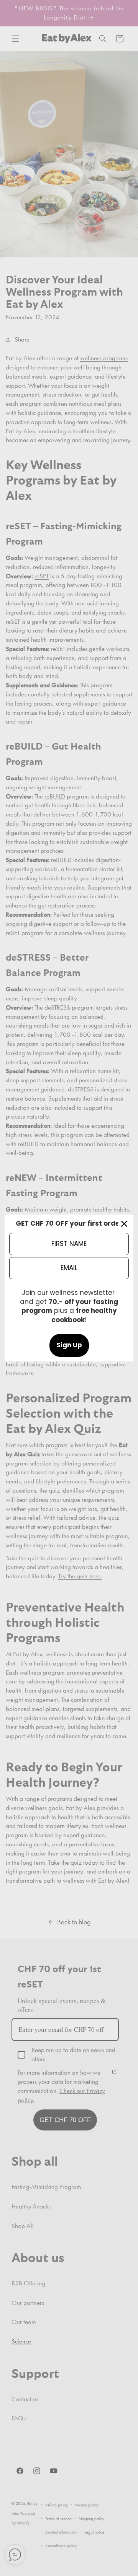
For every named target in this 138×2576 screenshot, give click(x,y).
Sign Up (69, 1345)
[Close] (124, 1224)
